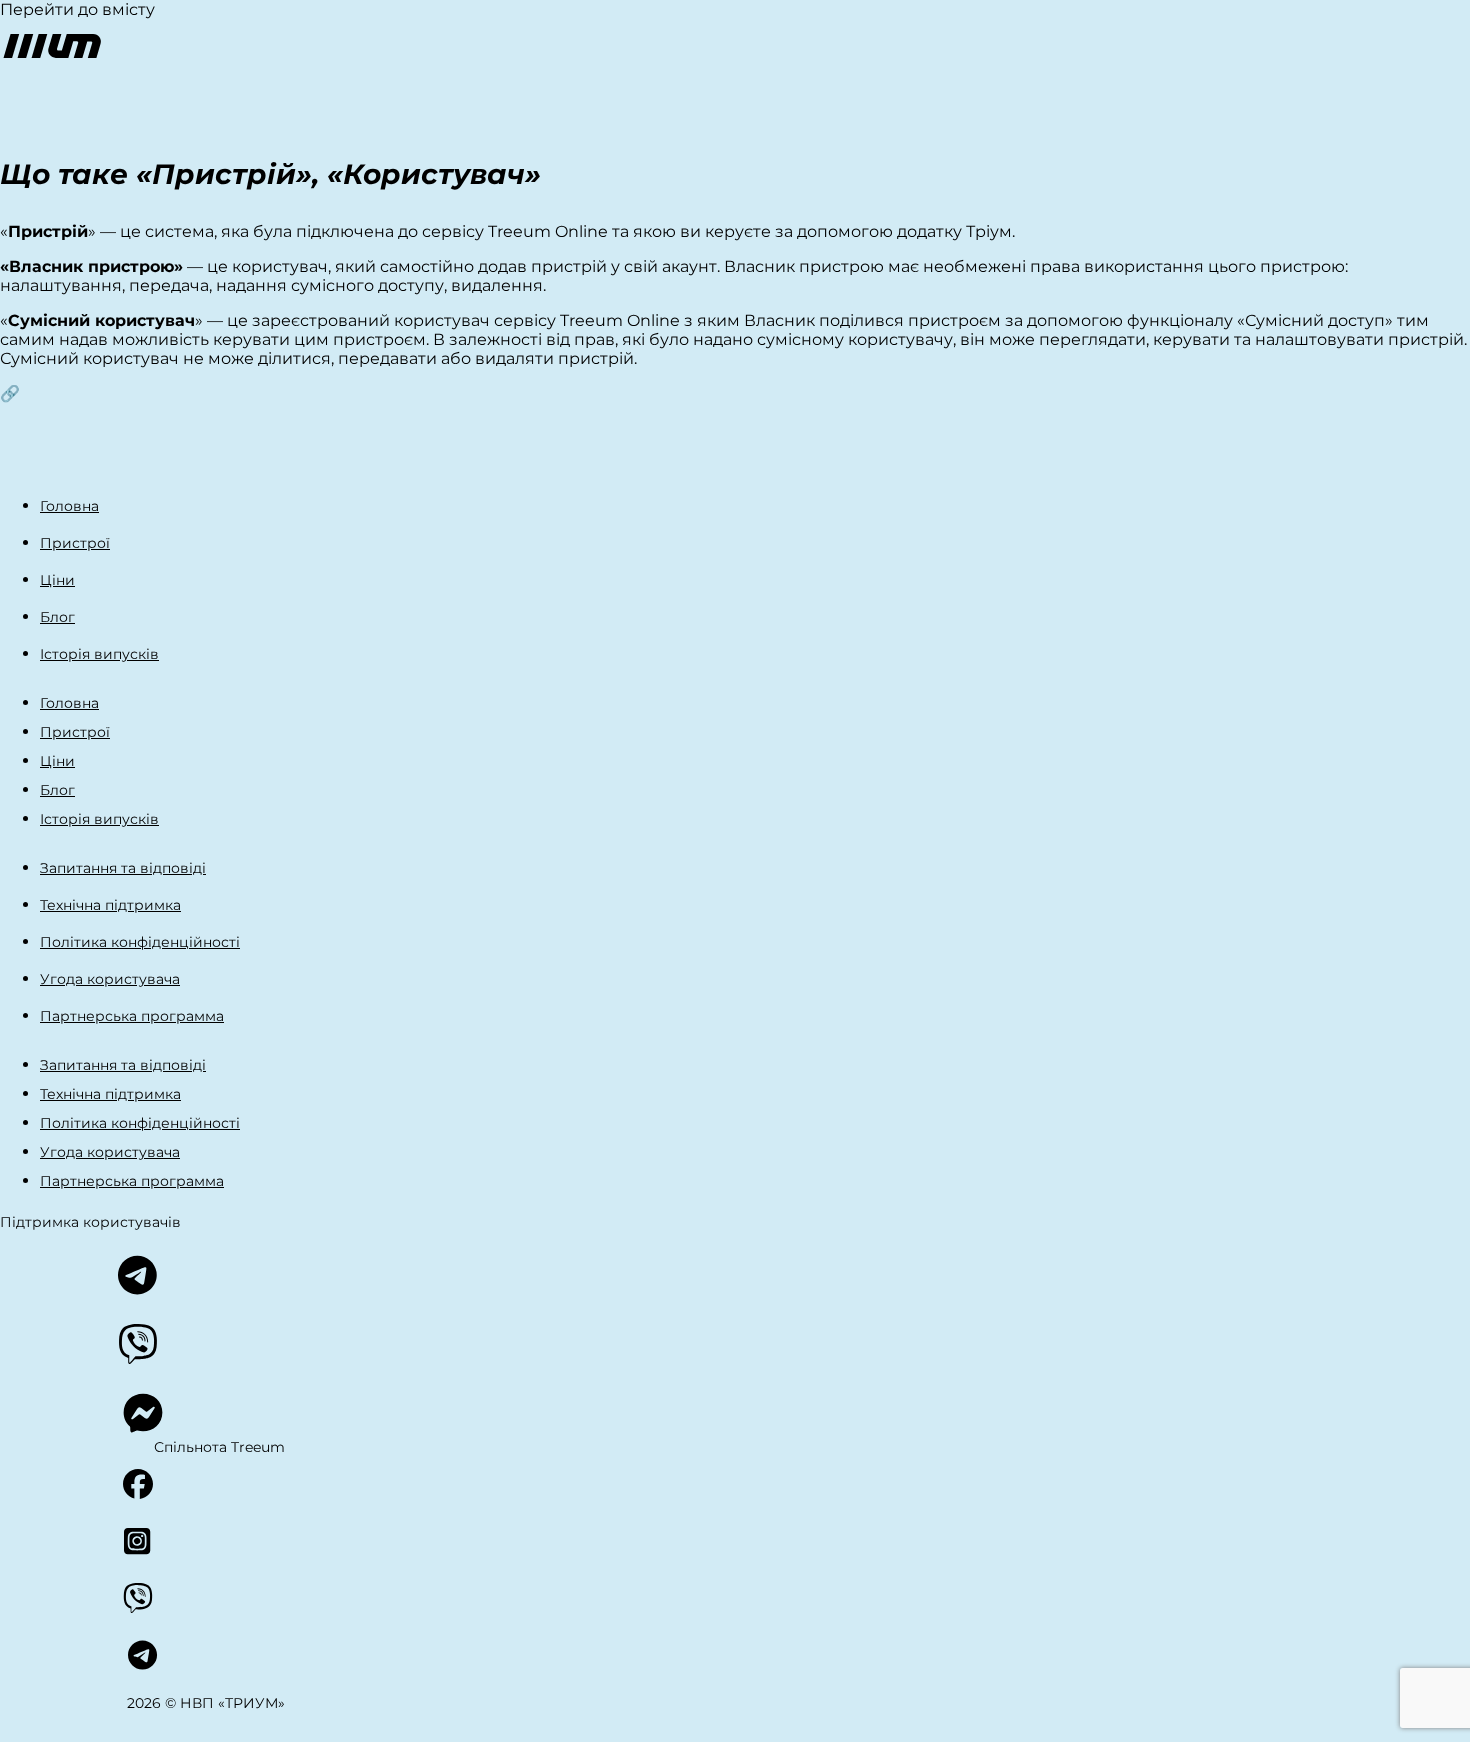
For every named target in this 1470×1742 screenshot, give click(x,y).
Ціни (57, 580)
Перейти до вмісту (77, 9)
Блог (57, 617)
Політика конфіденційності (140, 942)
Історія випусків (99, 654)
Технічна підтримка (110, 905)
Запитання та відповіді (123, 868)
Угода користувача (110, 979)
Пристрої (75, 543)
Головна (69, 506)
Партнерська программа (132, 1016)
